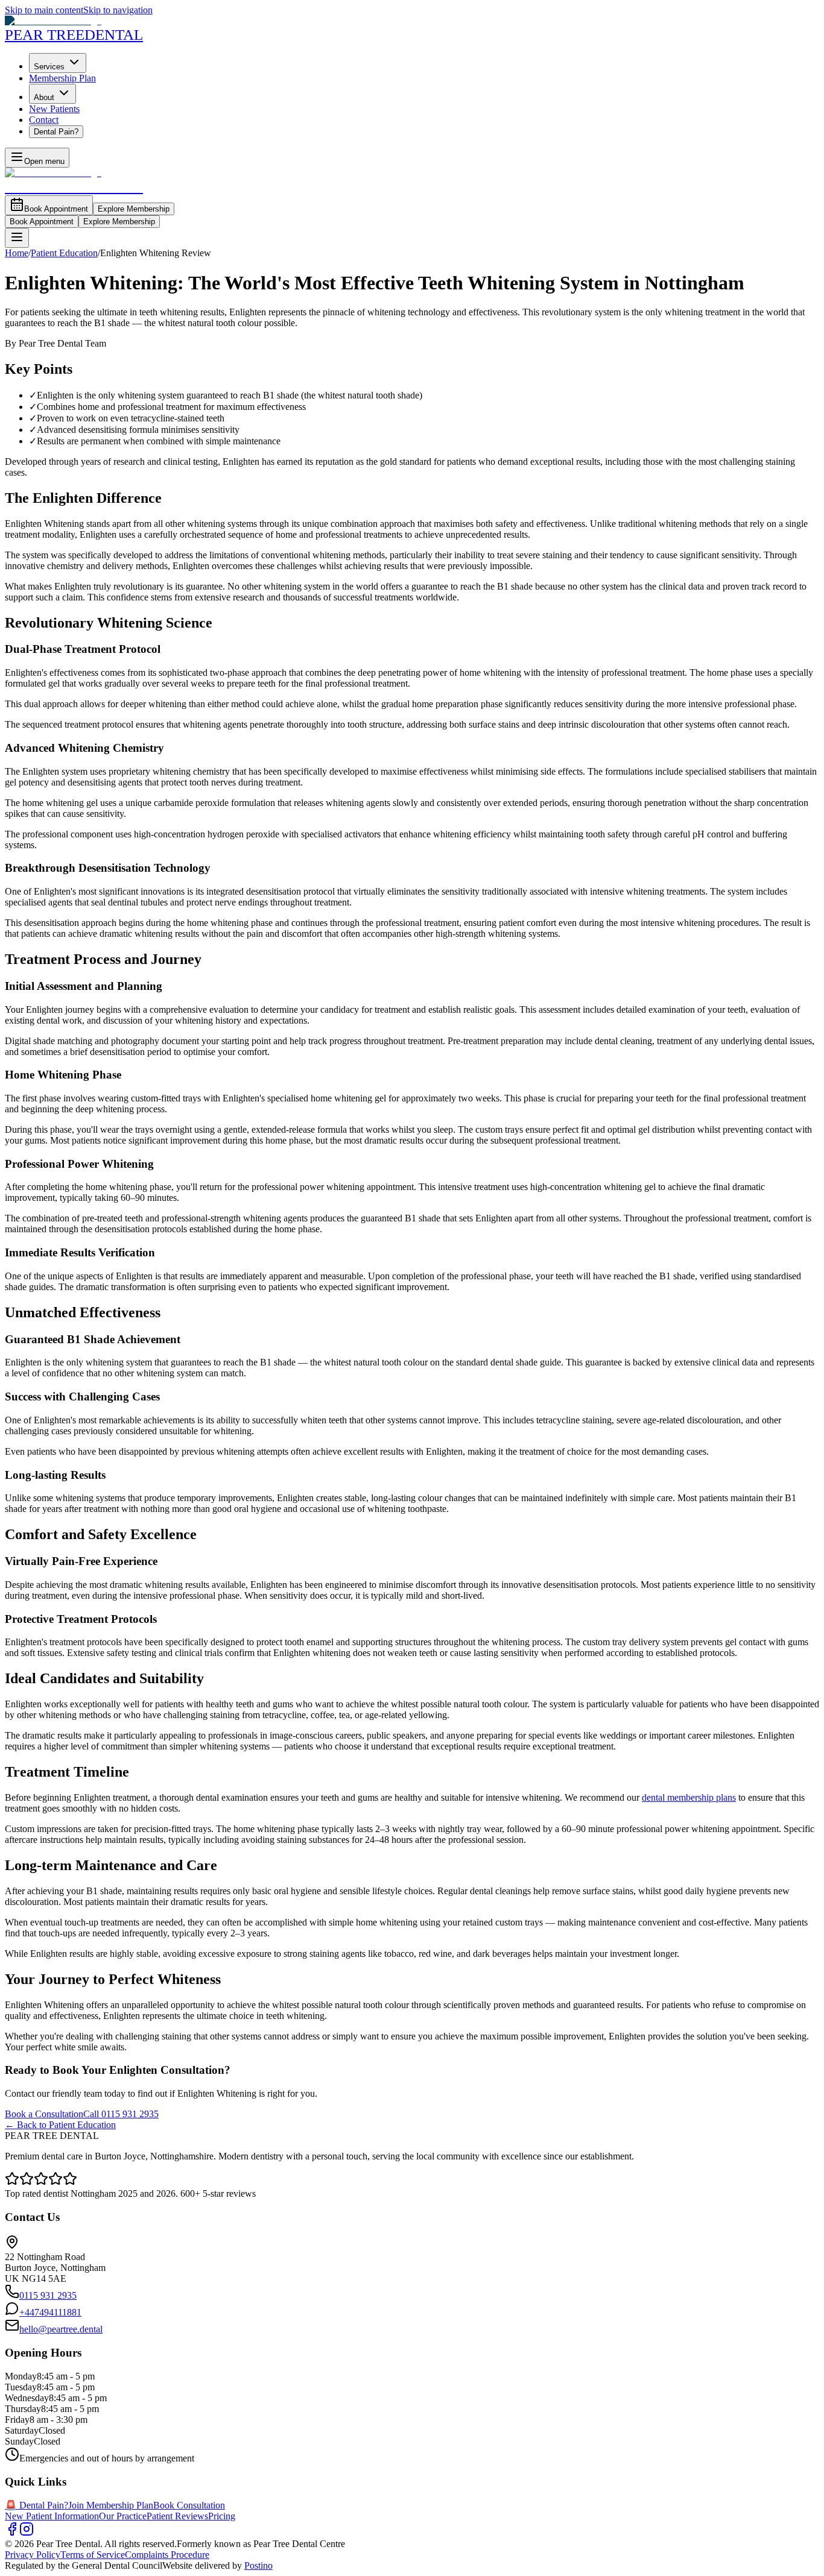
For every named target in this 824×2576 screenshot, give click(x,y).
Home (17, 253)
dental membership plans (689, 1797)
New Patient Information (52, 2516)
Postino (258, 2565)
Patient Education (64, 253)
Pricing (222, 2516)
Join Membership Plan (111, 2505)
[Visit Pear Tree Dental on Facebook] (12, 2533)
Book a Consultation (44, 2114)
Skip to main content (44, 10)
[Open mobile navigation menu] (17, 238)
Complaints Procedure (167, 2555)
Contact (44, 120)
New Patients (54, 109)
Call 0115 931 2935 (121, 2114)
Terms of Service (93, 2555)
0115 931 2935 (48, 2295)
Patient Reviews (177, 2516)
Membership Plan (62, 78)
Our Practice (123, 2516)
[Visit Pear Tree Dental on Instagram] (27, 2533)
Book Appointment (56, 209)
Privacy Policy (33, 2555)
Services (49, 67)
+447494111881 (50, 2312)
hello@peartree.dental (61, 2329)
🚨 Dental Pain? (36, 2505)
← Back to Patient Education (60, 2125)
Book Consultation (189, 2505)
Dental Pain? (56, 132)
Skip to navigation (118, 10)
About (44, 97)
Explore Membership (134, 209)
